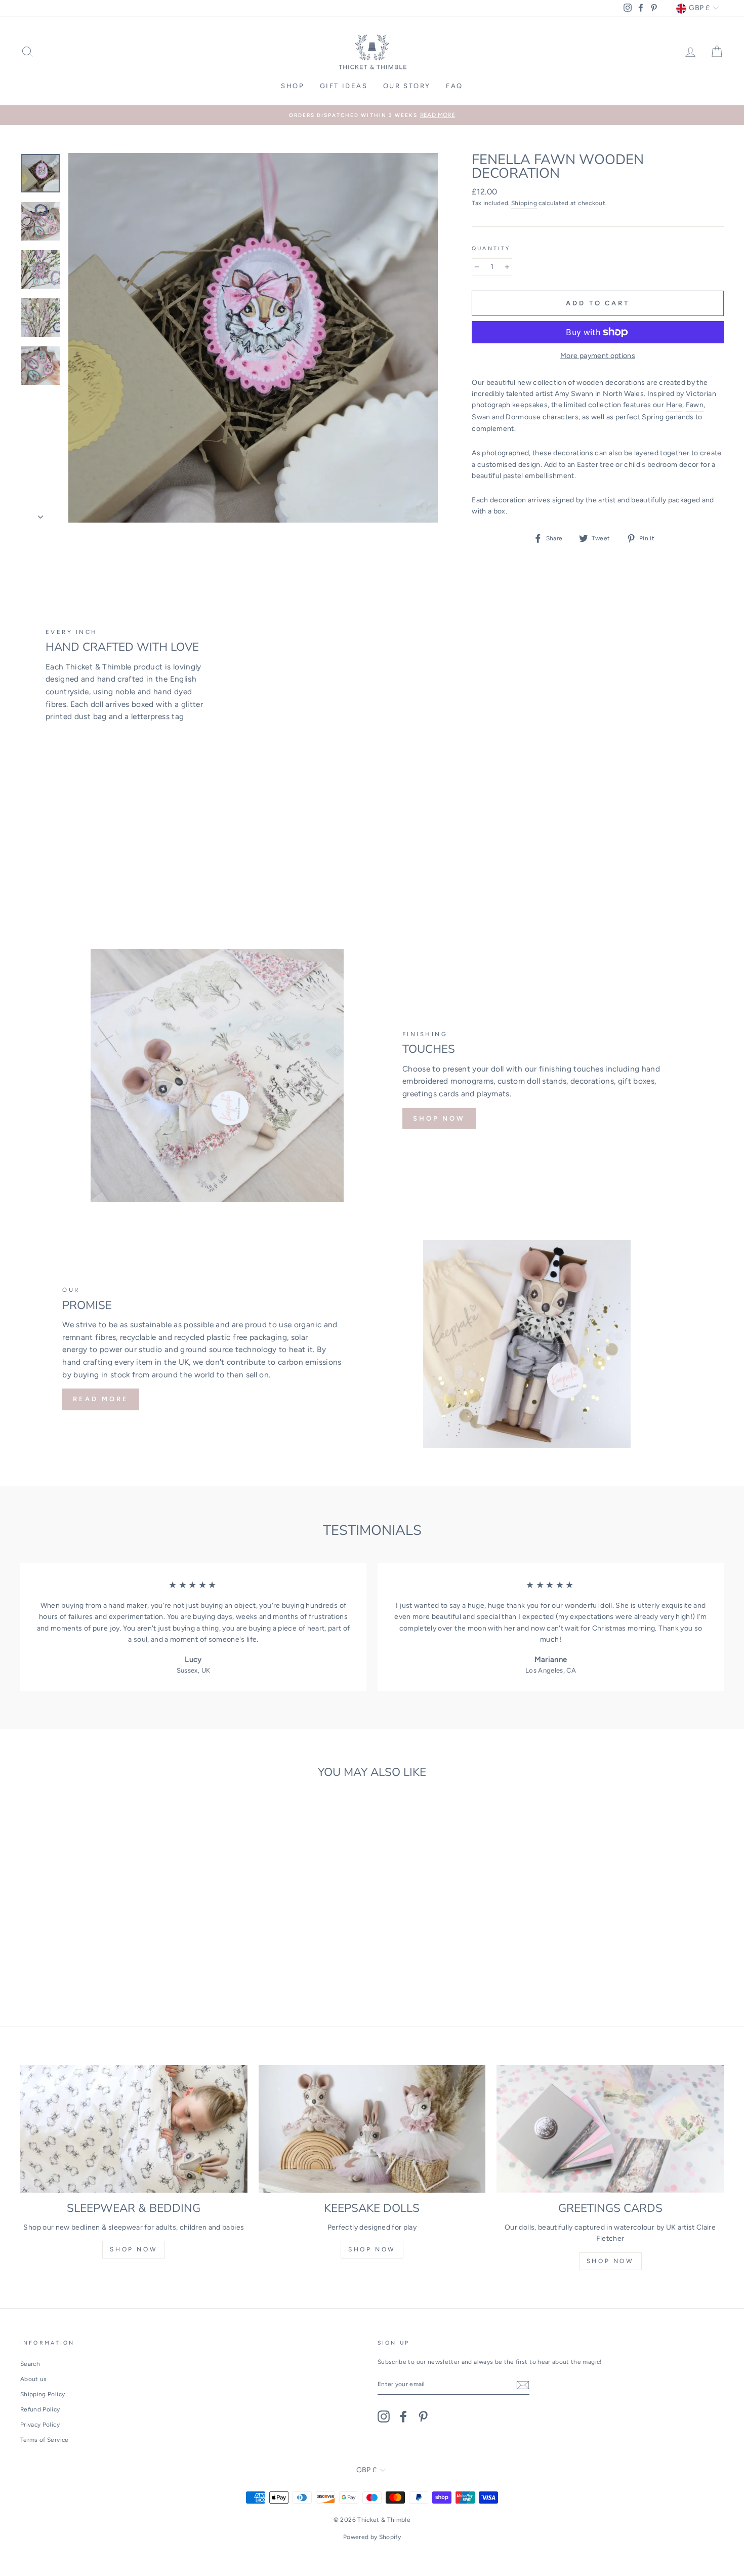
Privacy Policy (40, 2425)
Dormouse (523, 417)
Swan (481, 417)
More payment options (598, 356)
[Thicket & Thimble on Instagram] (384, 2416)
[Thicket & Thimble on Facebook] (403, 2416)
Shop (293, 86)
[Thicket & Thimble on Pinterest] (423, 2416)
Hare (674, 405)
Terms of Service (45, 2440)
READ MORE (100, 1399)
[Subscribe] (523, 2385)
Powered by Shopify (372, 2537)
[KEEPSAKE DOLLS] (372, 2129)
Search (30, 2364)
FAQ (454, 86)
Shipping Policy (43, 2394)
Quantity (491, 248)
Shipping (524, 203)
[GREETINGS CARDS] (610, 2129)
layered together (662, 453)
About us (34, 2379)
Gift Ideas (344, 86)
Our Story (407, 86)
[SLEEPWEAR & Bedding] (134, 2129)
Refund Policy (40, 2409)
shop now (134, 2249)
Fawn (695, 405)
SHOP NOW (439, 1118)
